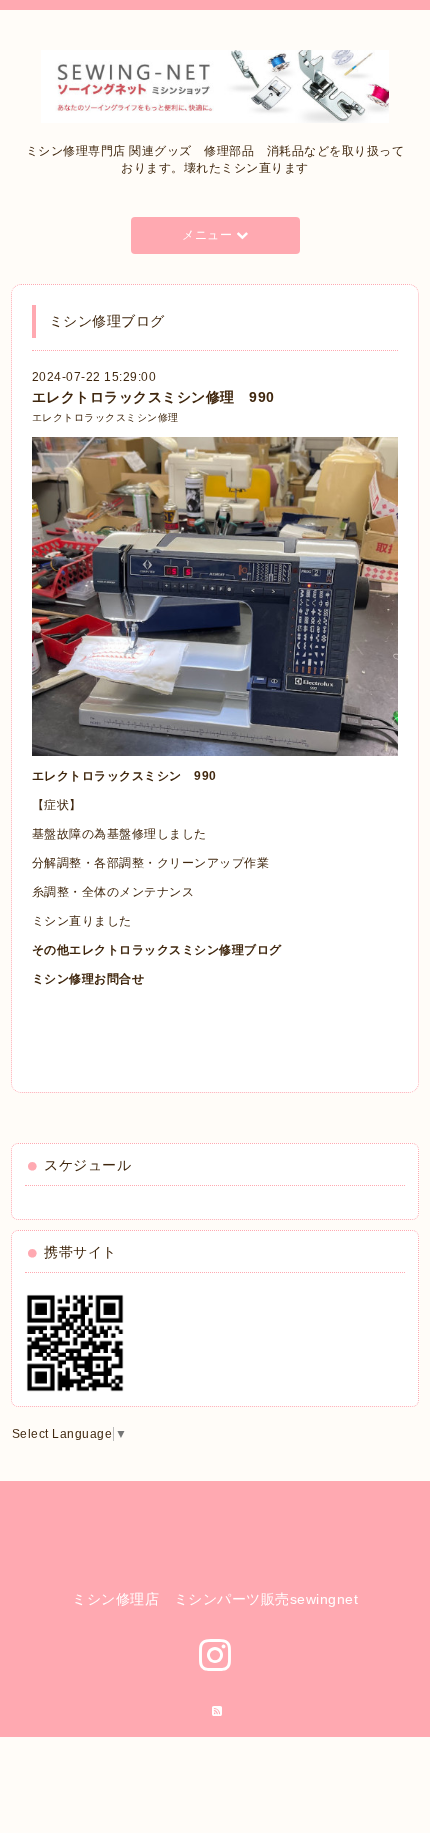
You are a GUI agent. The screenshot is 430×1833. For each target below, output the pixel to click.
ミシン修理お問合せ (88, 979)
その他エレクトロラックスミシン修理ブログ (157, 950)
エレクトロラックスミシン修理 (105, 417)
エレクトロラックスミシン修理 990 (153, 397)
